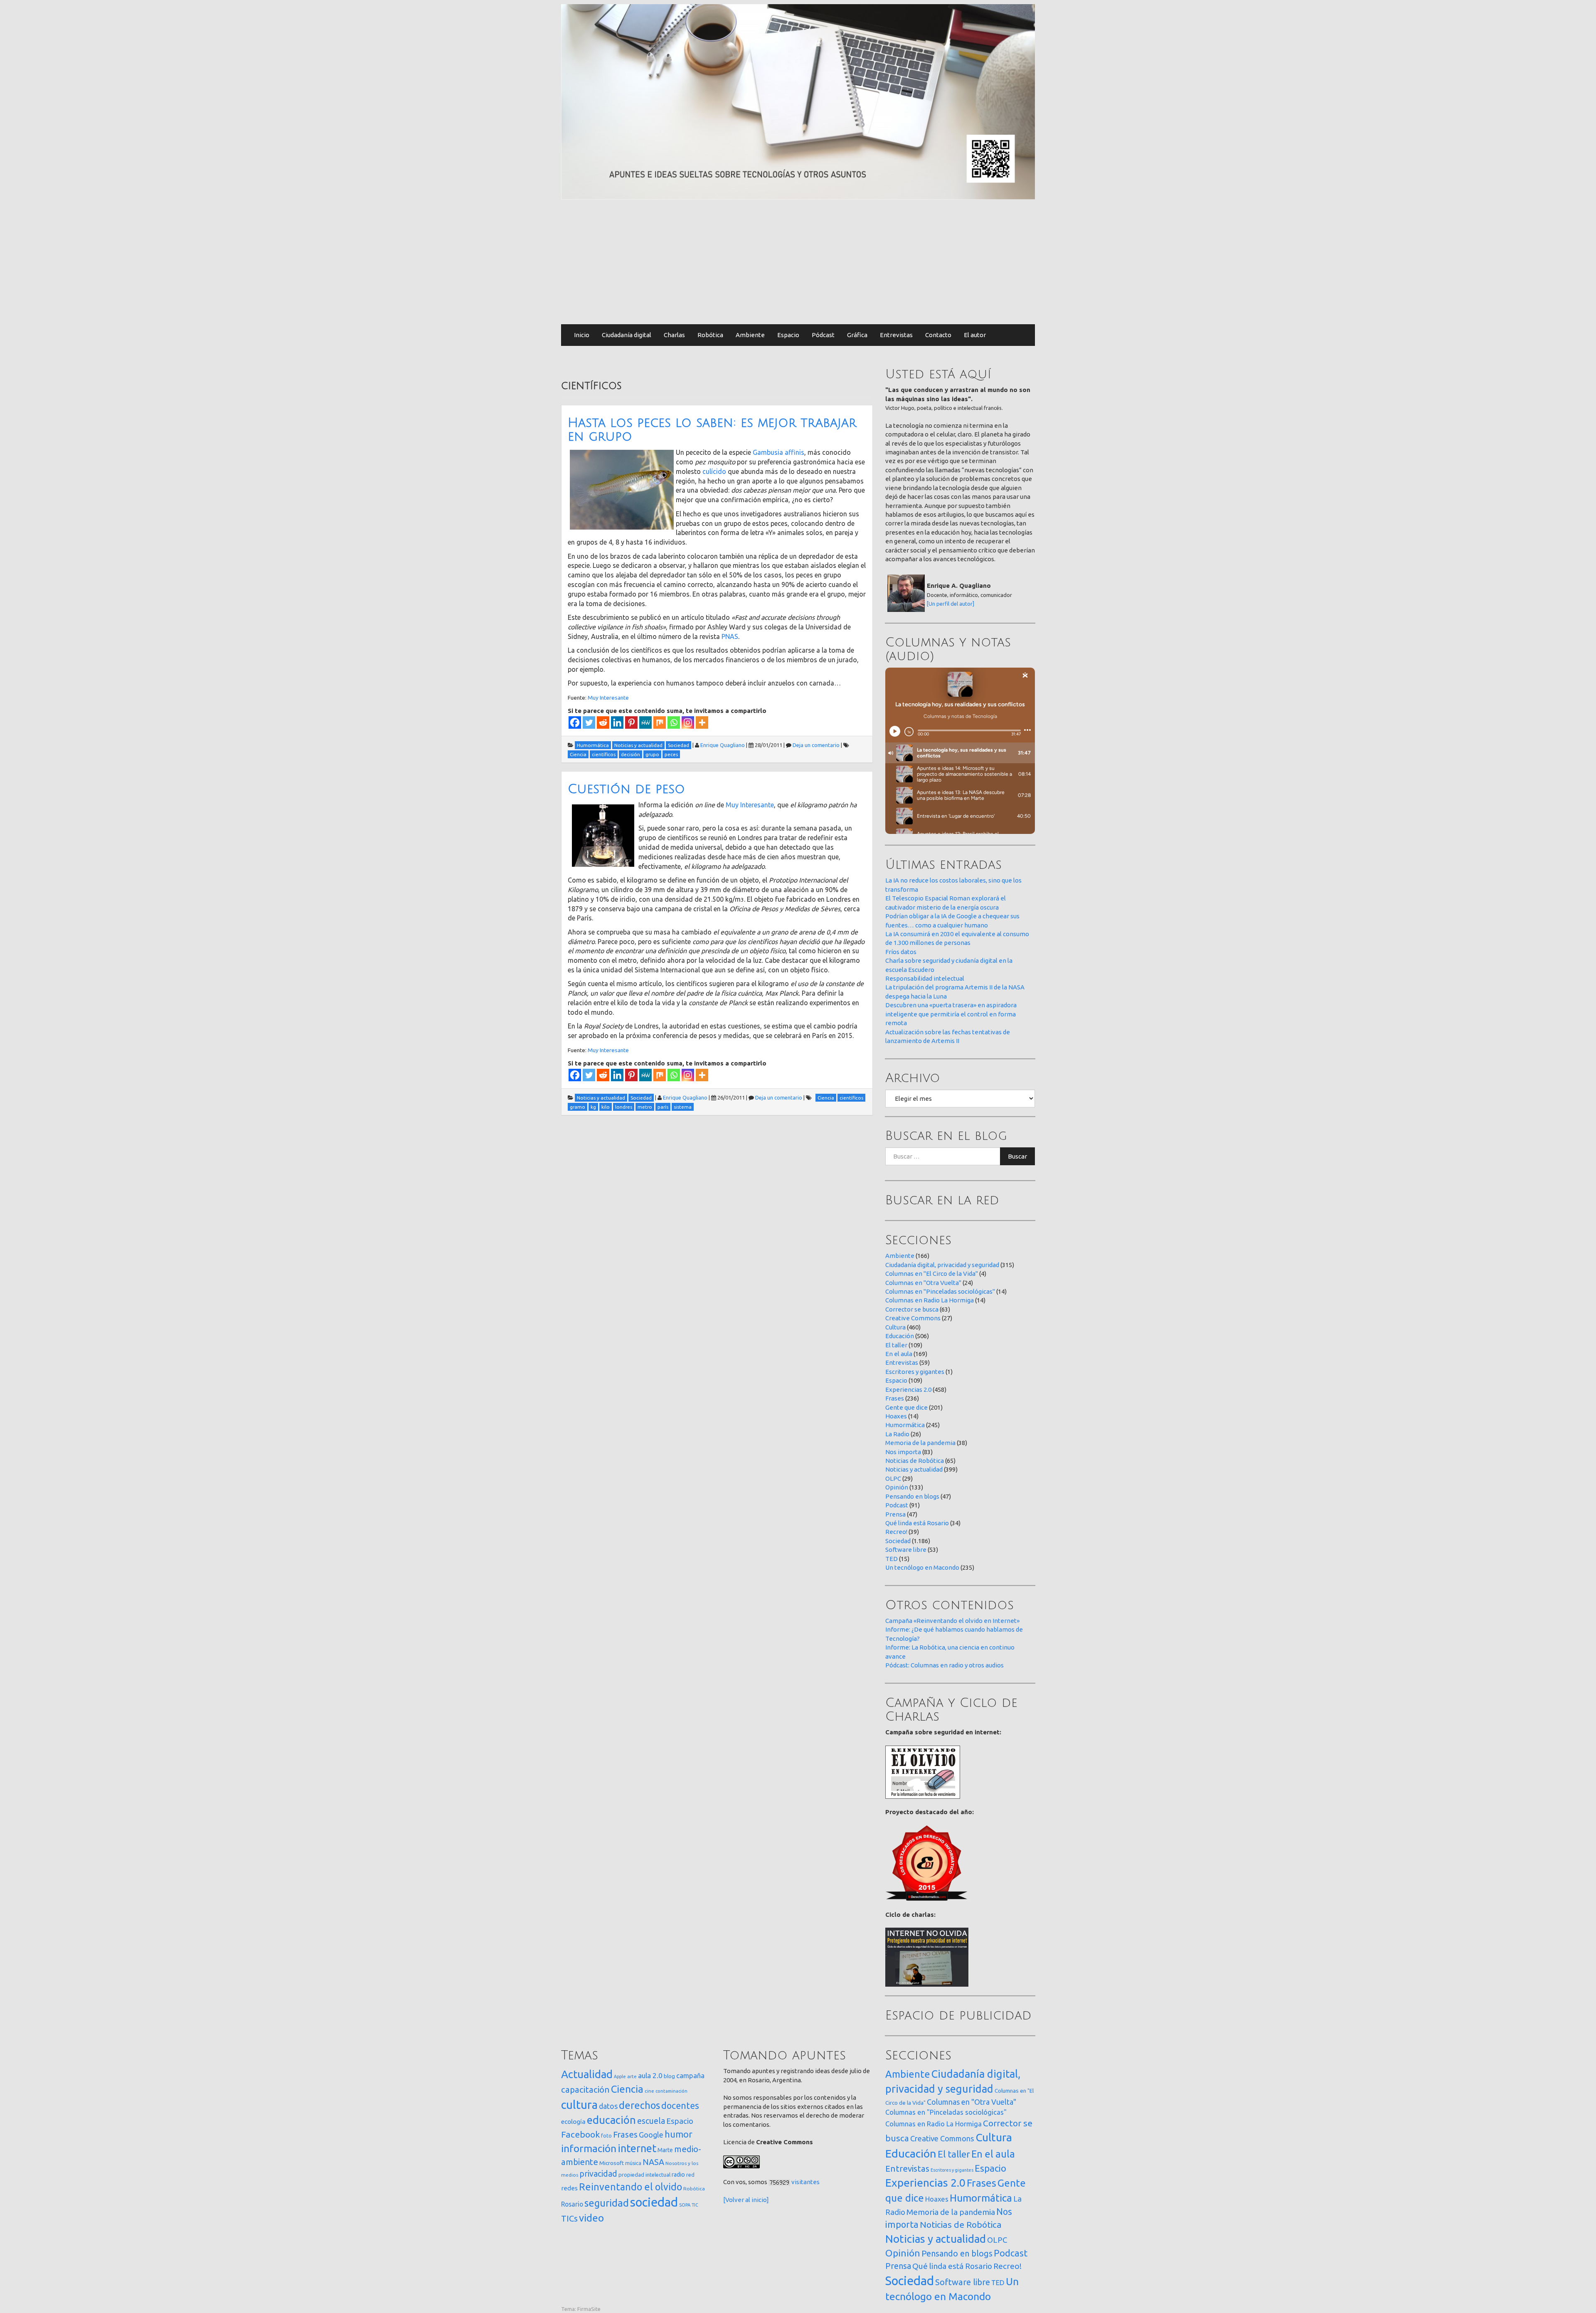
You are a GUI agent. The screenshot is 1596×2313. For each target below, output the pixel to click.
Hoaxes (896, 1416)
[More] (702, 723)
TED (892, 1559)
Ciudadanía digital (627, 335)
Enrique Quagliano (723, 745)
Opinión (897, 1487)
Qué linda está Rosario (917, 1523)
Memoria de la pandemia (920, 1443)
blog (669, 2076)
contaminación (671, 2091)
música (633, 2163)
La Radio (897, 1434)
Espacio (788, 335)
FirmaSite (589, 2309)
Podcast (897, 1505)
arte (632, 2076)
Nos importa (903, 1452)
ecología (573, 2122)
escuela (651, 2121)
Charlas (674, 335)
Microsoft (612, 2163)
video (591, 2218)
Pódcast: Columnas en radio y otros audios (945, 1665)
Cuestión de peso (626, 789)
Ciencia (627, 2089)
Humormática (905, 1425)
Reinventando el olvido (631, 2187)
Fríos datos (901, 952)
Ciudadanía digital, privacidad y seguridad (942, 1265)
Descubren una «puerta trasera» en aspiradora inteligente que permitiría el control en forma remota (951, 1014)
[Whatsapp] (674, 723)
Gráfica (857, 335)
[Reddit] (603, 723)
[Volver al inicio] (746, 2200)
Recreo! (896, 1532)
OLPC (893, 1478)
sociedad (654, 2202)
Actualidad (587, 2074)
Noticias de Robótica (915, 1461)
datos (608, 2106)
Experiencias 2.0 (908, 1390)
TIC (695, 2205)
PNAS (730, 636)
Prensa (895, 1514)
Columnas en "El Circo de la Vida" (932, 1274)
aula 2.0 (650, 2075)
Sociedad (898, 1541)
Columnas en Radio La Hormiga (930, 1300)
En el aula (899, 1354)
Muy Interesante (608, 698)
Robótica (710, 335)
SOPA (685, 2205)
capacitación (585, 2090)
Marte (665, 2150)
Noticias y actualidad (914, 1469)
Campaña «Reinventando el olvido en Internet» (952, 1621)
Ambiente (750, 335)
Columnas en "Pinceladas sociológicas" (940, 1291)
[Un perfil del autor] (951, 604)
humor (679, 2134)
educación (611, 2120)
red (690, 2175)
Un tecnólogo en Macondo (922, 1567)
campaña (690, 2075)
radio (678, 2175)
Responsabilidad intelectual (925, 978)
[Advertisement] (798, 262)
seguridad (607, 2203)
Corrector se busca (912, 1309)
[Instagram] (688, 723)
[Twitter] (589, 723)
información (589, 2148)
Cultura (895, 1327)
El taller (896, 1345)
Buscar (1017, 1156)
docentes (680, 2106)
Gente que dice (906, 1407)
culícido (714, 471)
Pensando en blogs (912, 1496)
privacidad (598, 2174)
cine (649, 2091)
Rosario (572, 2204)
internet (637, 2148)
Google (651, 2135)
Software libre (906, 1550)
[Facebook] (575, 723)
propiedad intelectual (644, 2175)
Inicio (582, 335)
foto (606, 2136)
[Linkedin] (617, 723)
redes (569, 2188)
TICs (569, 2218)
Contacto (938, 335)
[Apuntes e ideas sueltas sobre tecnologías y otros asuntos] (798, 101)
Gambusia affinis (778, 452)
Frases (895, 1398)
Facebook (580, 2134)
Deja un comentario (816, 745)
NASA (653, 2162)
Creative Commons (913, 1318)
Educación (900, 1336)
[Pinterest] (631, 723)
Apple (620, 2076)
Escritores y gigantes (915, 1372)
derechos (639, 2105)
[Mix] (660, 723)
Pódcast (823, 335)
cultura (579, 2105)
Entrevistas (896, 335)
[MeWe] (645, 723)
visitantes (805, 2182)
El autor (975, 335)
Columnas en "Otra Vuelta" (923, 1283)
